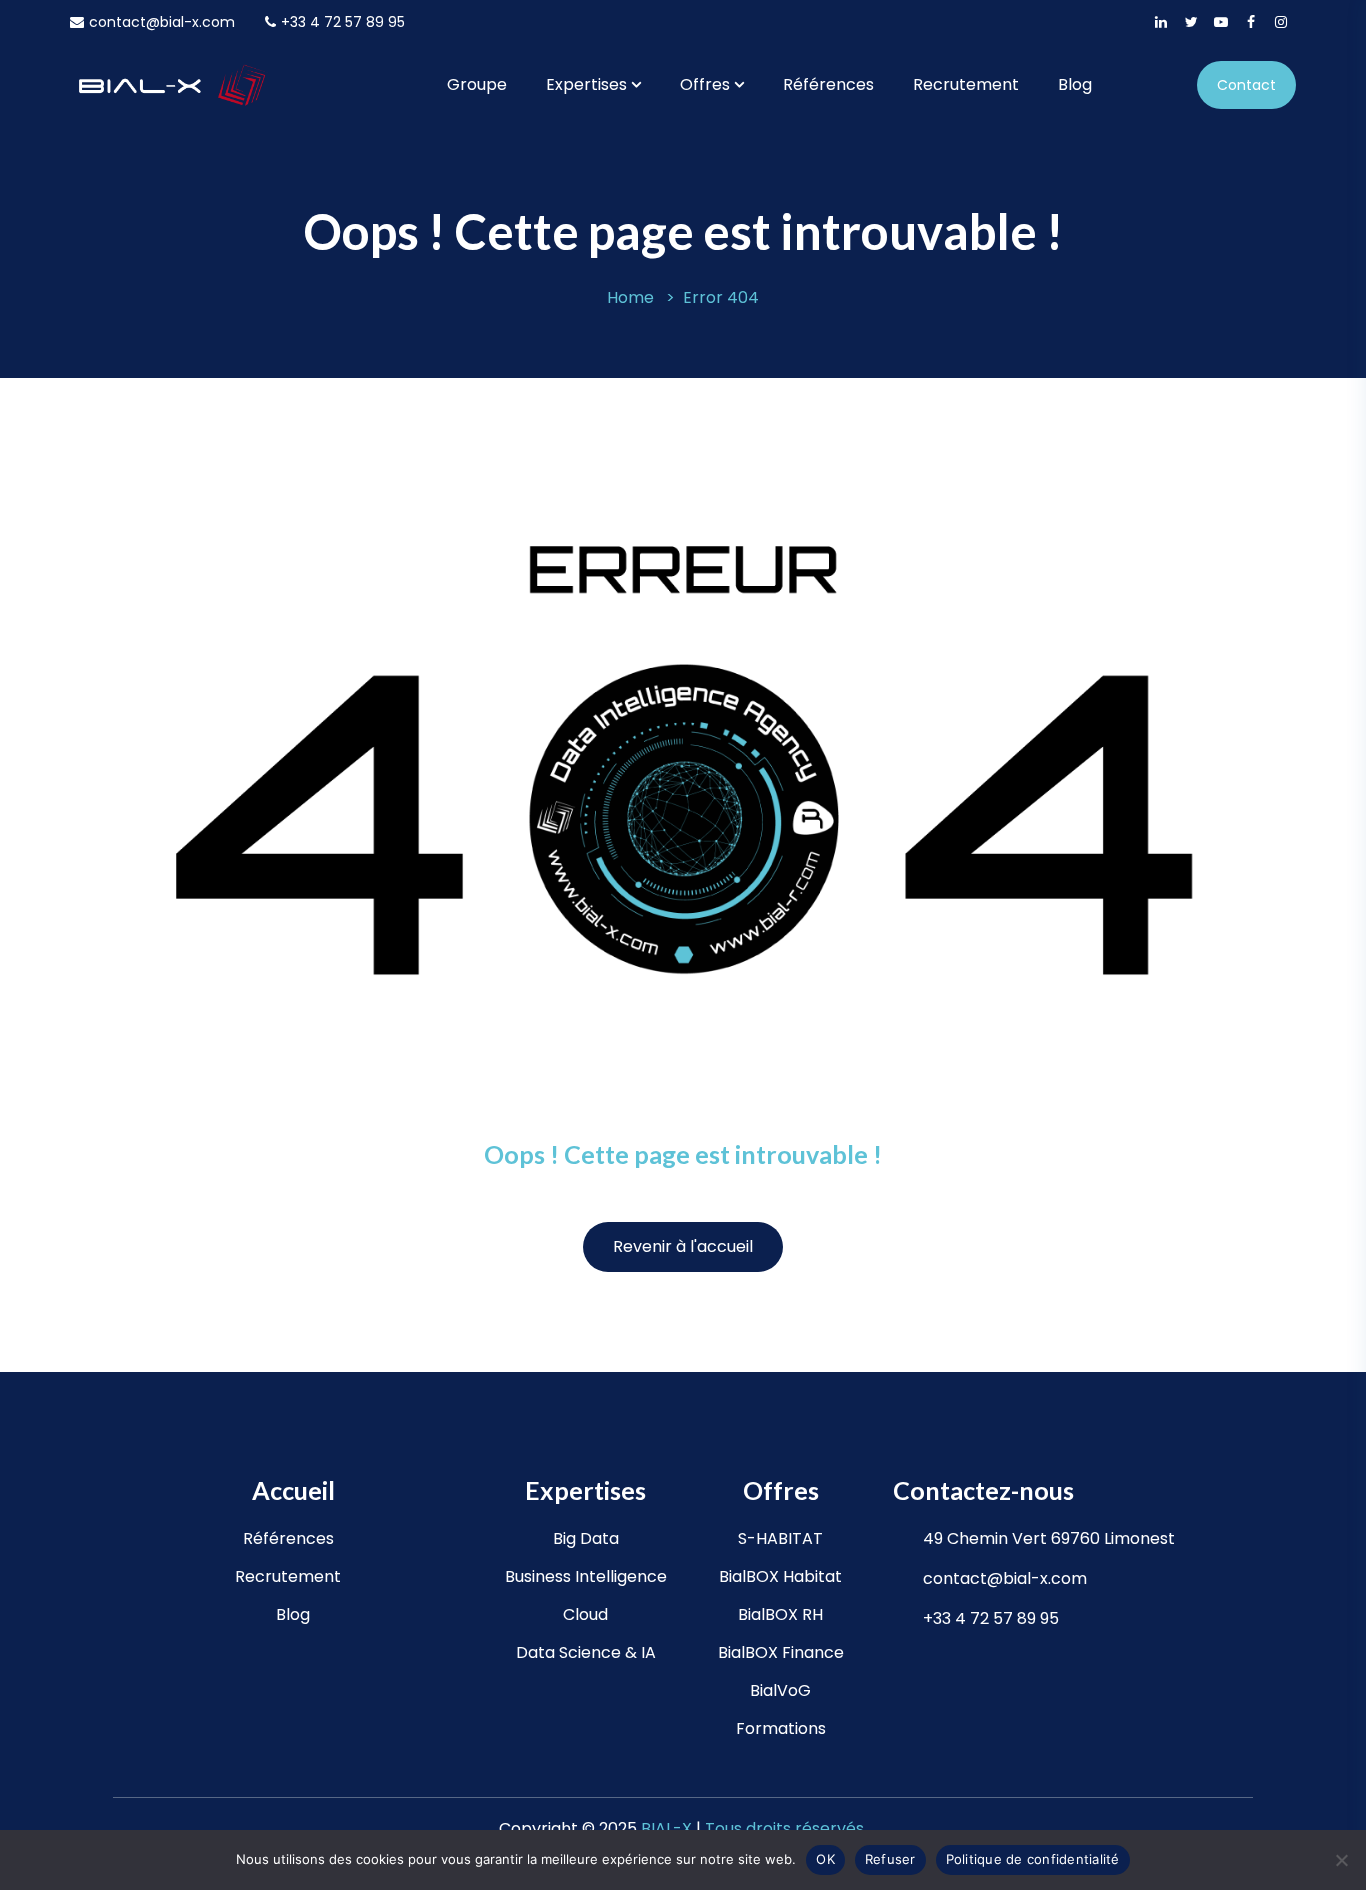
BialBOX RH (780, 1614)
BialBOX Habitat (780, 1576)
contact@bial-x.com (162, 22)
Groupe (477, 84)
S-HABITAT (780, 1538)
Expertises (586, 84)
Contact (1246, 85)
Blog (1075, 84)
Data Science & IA (586, 1652)
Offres (705, 84)
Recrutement (966, 84)
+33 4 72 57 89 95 (343, 22)
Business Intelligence (586, 1576)
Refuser (890, 1859)
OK (825, 1859)
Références (828, 84)
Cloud (585, 1614)
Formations (781, 1728)
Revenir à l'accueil (683, 1246)
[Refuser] (1341, 1860)
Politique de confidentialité (1033, 1859)
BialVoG (780, 1690)
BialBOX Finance (781, 1652)
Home (630, 297)
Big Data (586, 1538)
